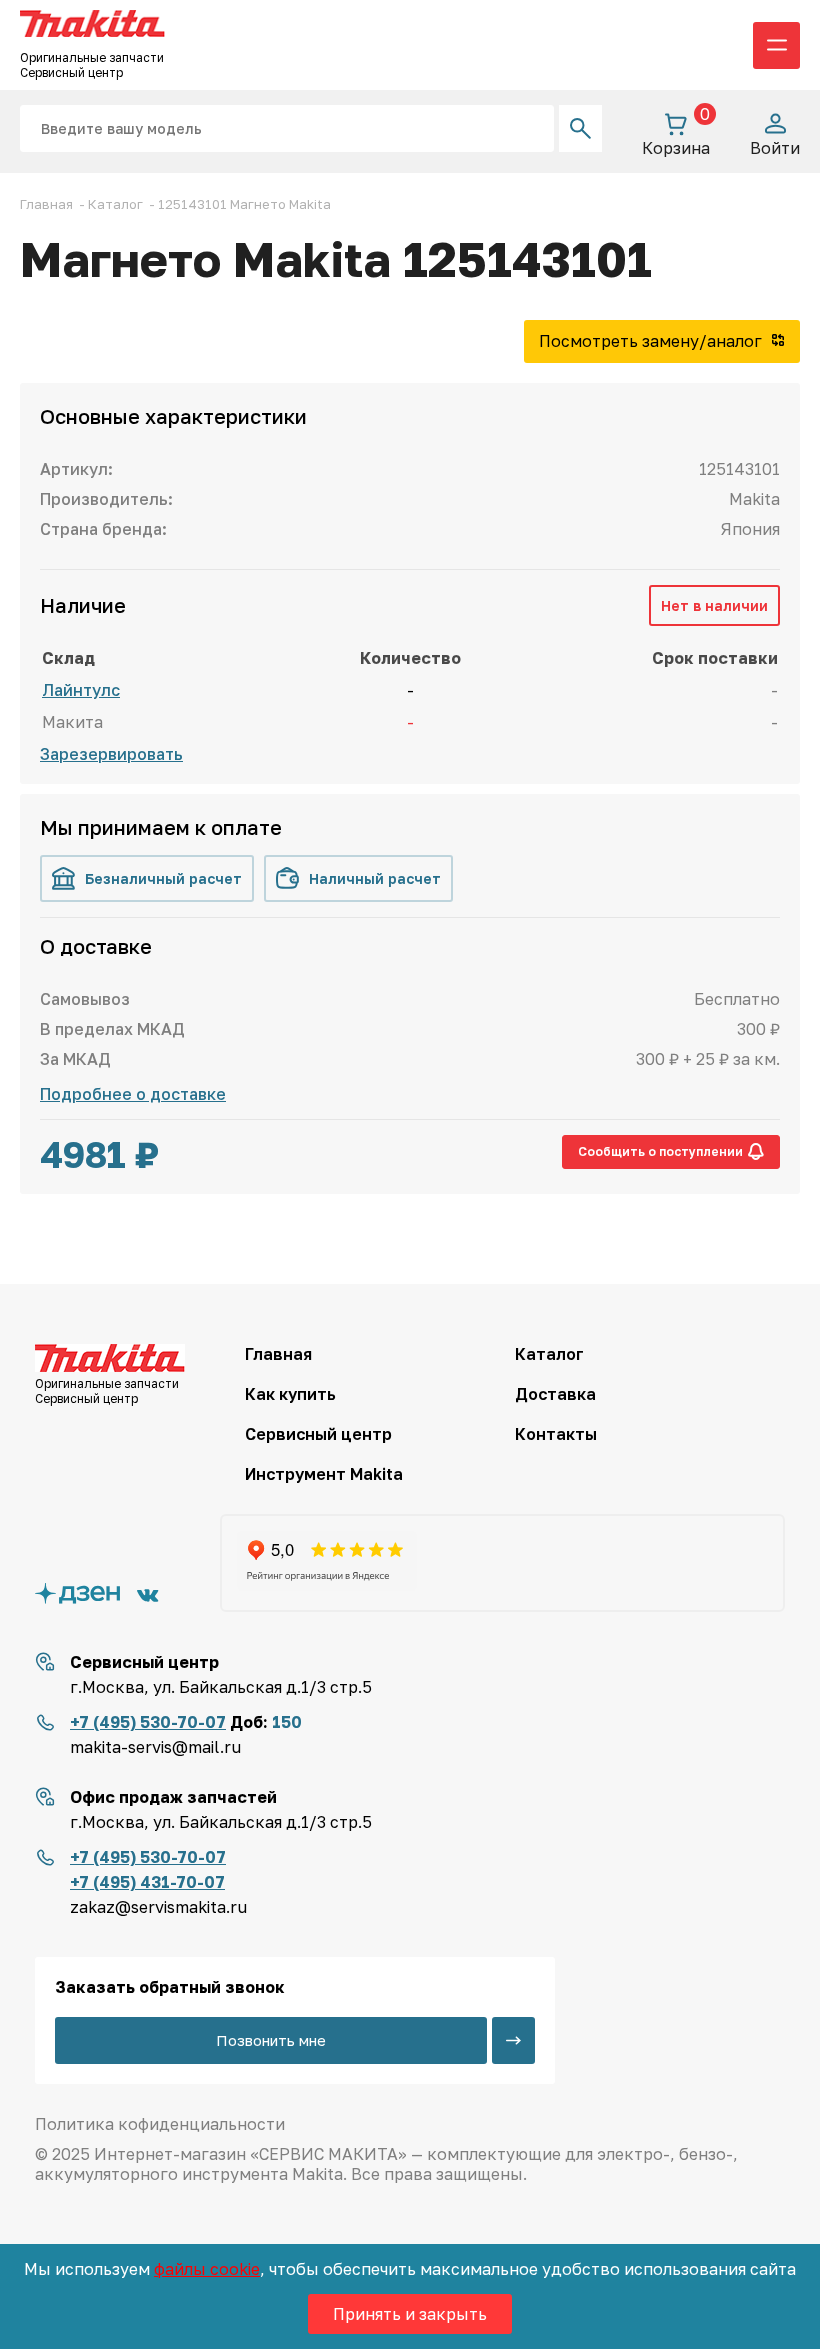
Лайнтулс (81, 690)
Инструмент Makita (324, 1474)
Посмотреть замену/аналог (652, 341)
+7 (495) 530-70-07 (148, 1722)
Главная (278, 1354)
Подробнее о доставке (133, 1094)
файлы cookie (207, 2269)
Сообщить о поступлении (660, 1151)
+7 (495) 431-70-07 (147, 1882)
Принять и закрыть (410, 2314)
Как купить (290, 1394)
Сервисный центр (318, 1434)
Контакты (556, 1434)
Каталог (549, 1354)
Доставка (555, 1394)
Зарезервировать (111, 754)
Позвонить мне (271, 2040)
